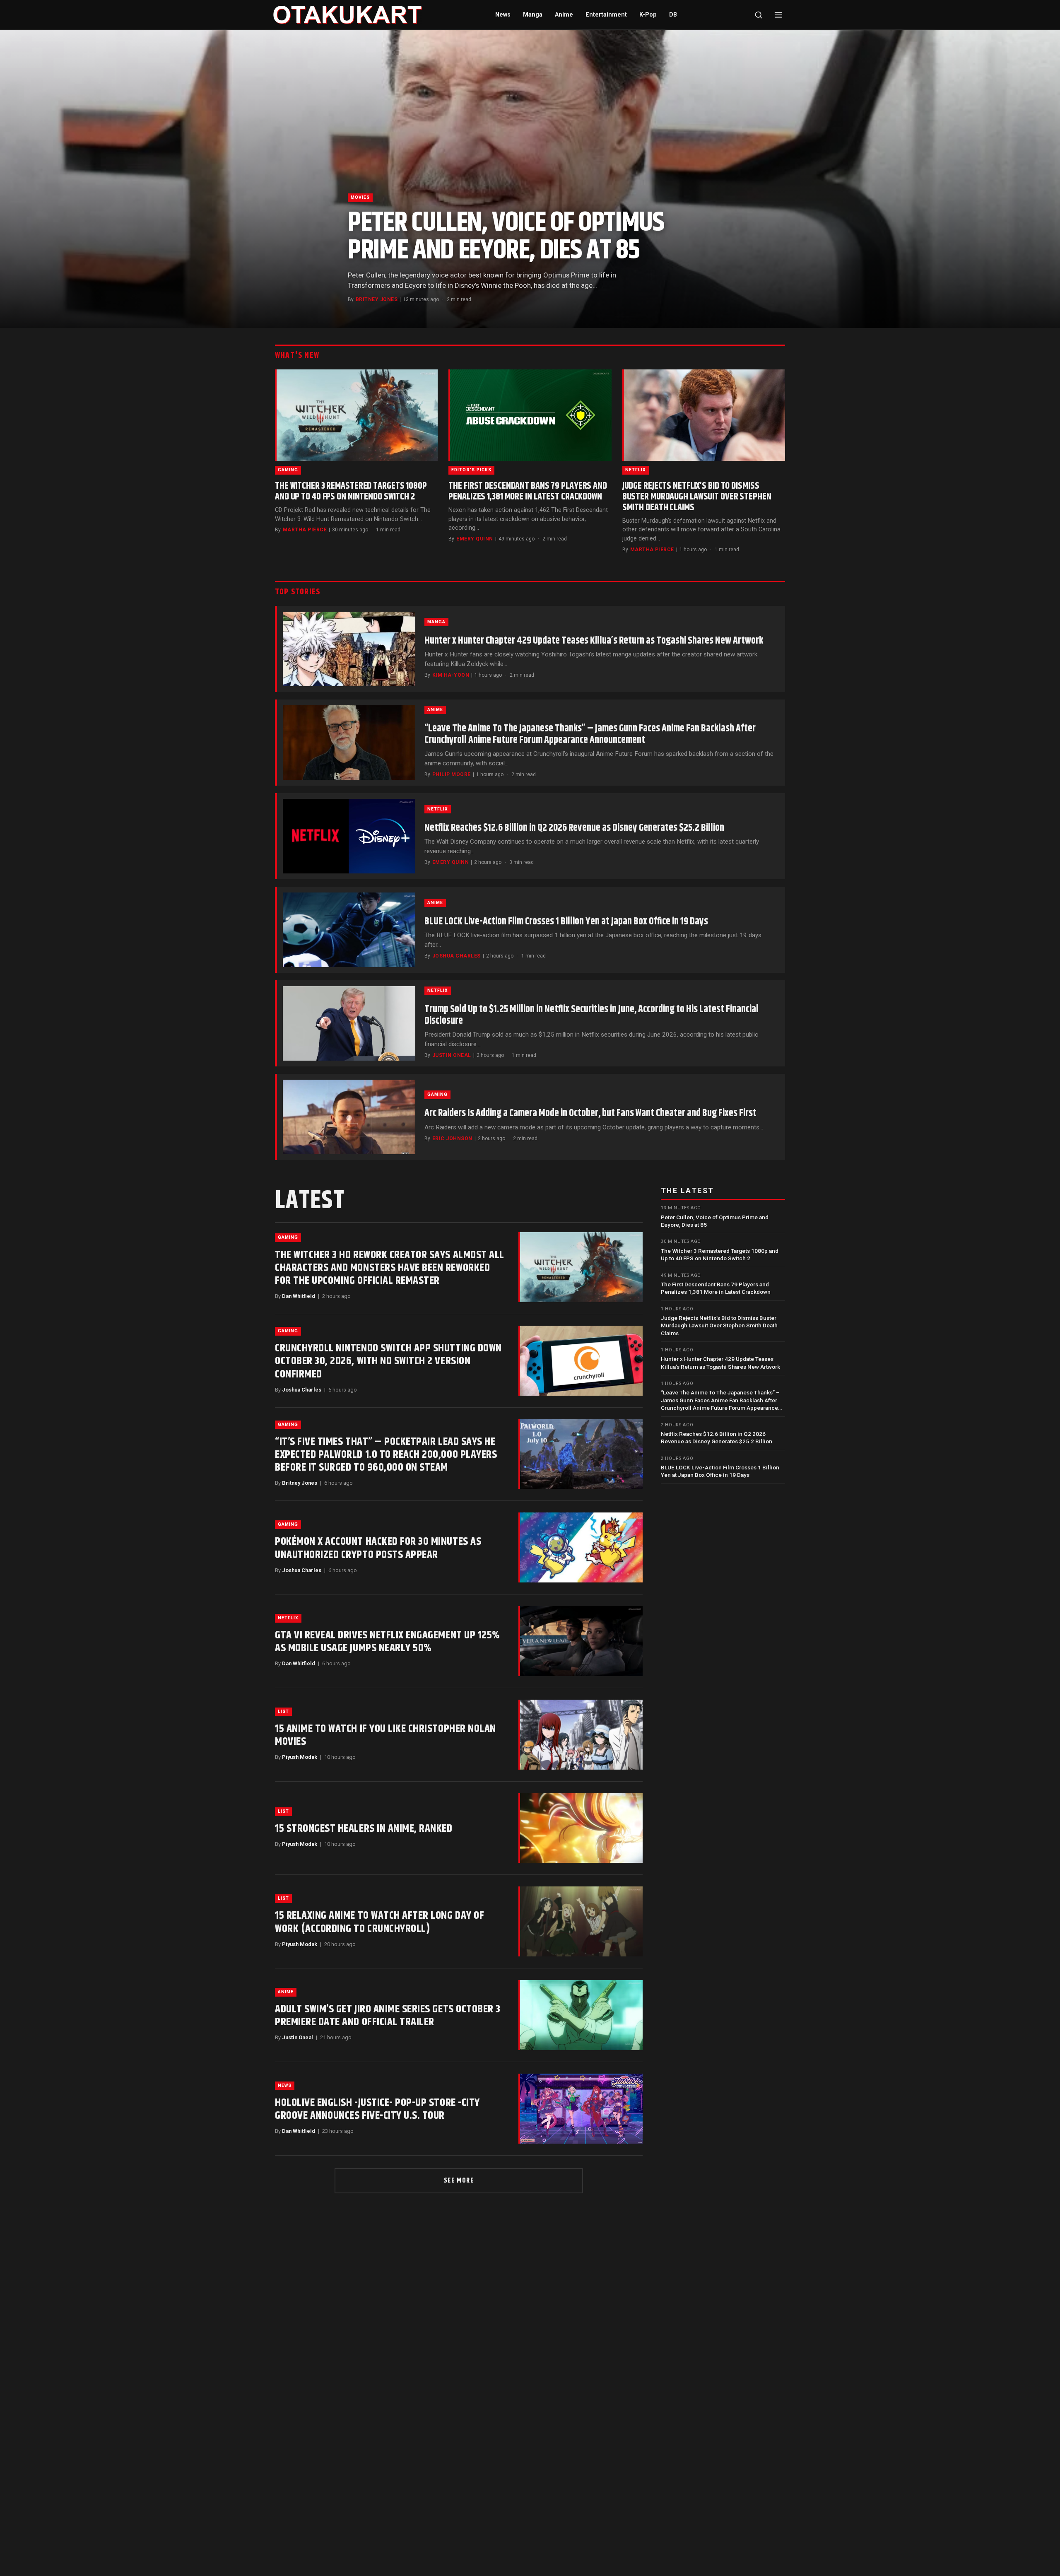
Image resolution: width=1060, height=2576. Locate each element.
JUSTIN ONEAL (452, 1055)
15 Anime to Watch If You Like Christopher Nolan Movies (385, 1735)
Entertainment (606, 15)
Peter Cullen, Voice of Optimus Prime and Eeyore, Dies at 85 (506, 236)
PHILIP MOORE (452, 774)
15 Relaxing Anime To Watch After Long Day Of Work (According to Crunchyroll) (379, 1922)
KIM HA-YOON (451, 675)
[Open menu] (778, 15)
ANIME (435, 710)
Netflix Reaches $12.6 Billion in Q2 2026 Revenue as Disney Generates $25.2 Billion (574, 828)
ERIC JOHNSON (452, 1138)
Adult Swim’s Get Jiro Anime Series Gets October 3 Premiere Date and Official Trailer (388, 2016)
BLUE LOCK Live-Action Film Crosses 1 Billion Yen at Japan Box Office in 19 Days (566, 921)
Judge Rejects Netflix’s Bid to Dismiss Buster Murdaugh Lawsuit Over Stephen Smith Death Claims (697, 497)
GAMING (288, 470)
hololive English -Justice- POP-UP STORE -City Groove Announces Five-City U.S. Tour (377, 2109)
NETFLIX (636, 470)
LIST (283, 1711)
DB (673, 15)
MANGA (436, 622)
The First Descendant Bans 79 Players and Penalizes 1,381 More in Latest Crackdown (528, 491)
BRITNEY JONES (377, 299)
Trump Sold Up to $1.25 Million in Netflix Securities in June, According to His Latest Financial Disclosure (591, 1015)
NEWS (285, 2085)
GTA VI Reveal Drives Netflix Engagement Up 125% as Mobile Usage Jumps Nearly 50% (388, 1642)
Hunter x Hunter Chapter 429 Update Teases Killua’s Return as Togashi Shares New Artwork (594, 641)
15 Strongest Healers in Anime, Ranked (364, 1829)
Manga (533, 15)
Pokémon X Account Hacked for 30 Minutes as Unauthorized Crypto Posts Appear (378, 1548)
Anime (564, 15)
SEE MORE (459, 2181)
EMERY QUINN (475, 539)
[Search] (759, 15)
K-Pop (648, 15)
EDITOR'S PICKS (471, 470)
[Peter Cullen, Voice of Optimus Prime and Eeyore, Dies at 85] (530, 179)
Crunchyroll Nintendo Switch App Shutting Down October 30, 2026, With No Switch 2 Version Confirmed (388, 1361)
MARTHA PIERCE (305, 530)
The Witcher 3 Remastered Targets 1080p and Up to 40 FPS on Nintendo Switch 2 (351, 491)
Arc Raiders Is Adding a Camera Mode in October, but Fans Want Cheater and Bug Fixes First (590, 1113)
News (503, 15)
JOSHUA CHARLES (457, 956)
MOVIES (360, 197)
